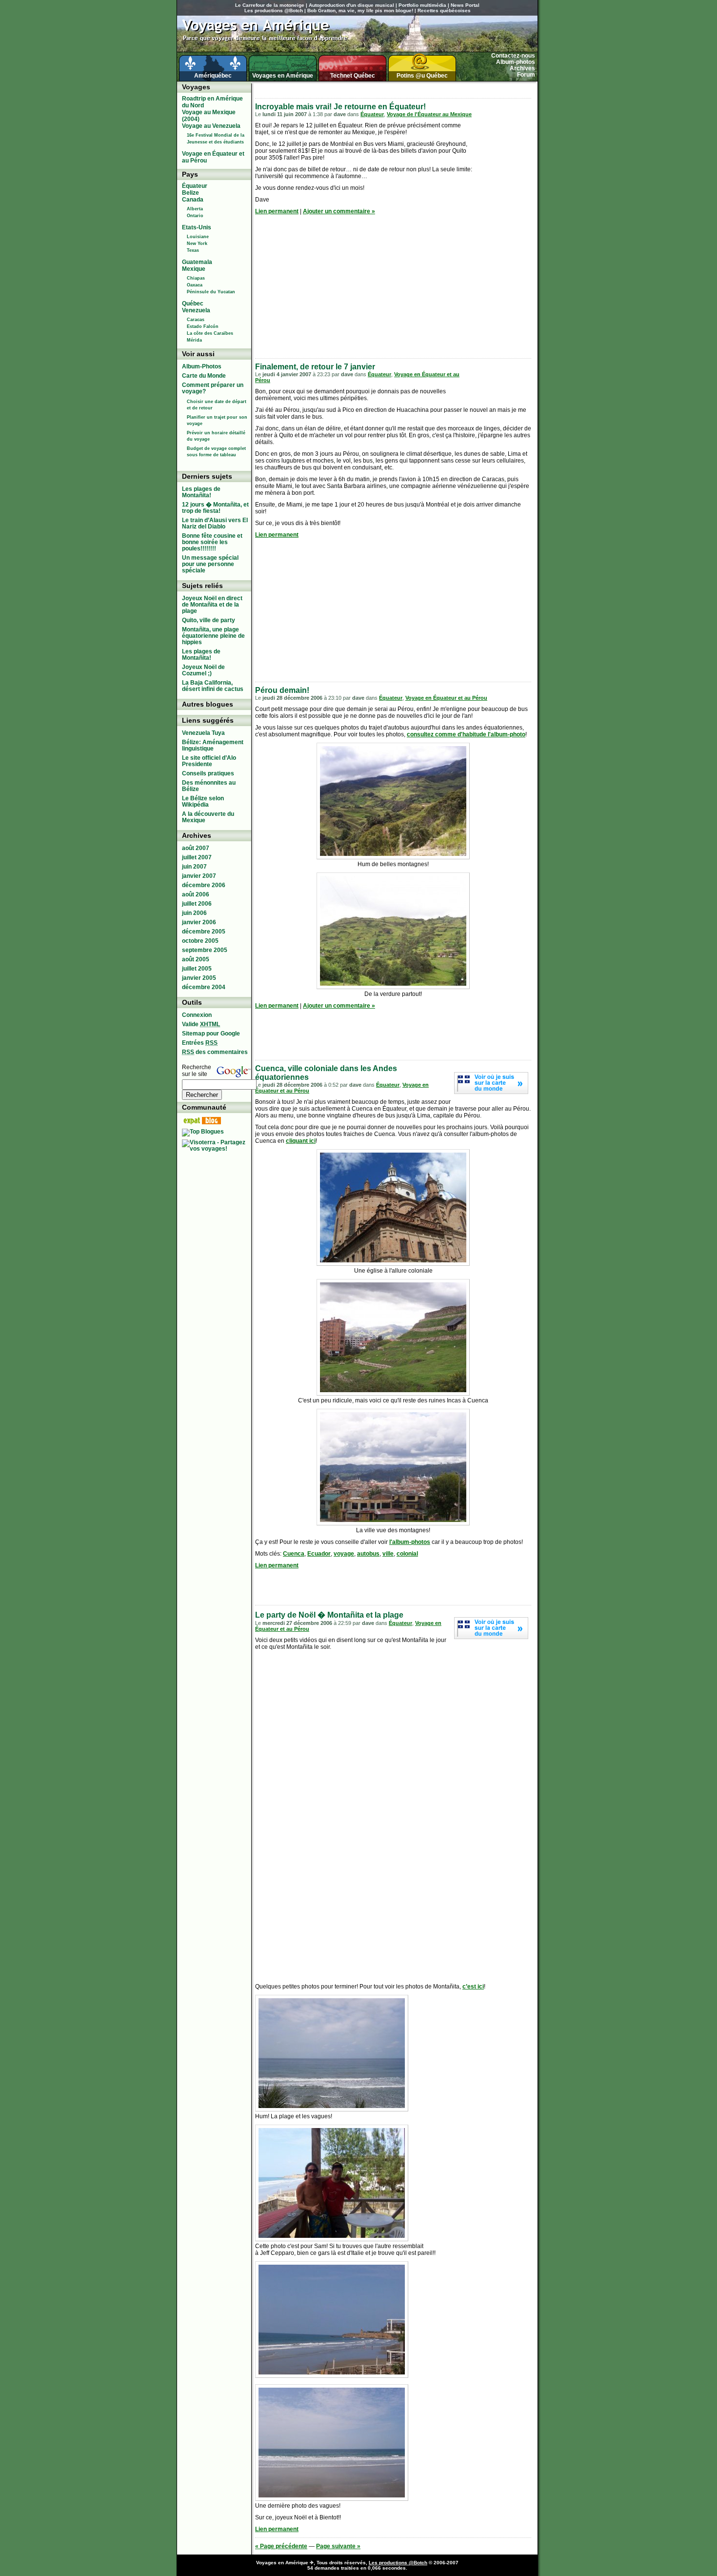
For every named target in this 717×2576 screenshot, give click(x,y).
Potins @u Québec (422, 76)
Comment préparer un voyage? (213, 388)
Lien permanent (277, 211)
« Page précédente (281, 2546)
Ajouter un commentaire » (339, 211)
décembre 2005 (204, 932)
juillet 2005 (197, 969)
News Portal (465, 5)
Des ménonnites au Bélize (209, 786)
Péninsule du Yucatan (211, 292)
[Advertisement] (369, 88)
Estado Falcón (203, 326)
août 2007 (196, 848)
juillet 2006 (197, 904)
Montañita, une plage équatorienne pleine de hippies (213, 636)
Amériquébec (213, 76)
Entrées (200, 1043)
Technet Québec (353, 76)
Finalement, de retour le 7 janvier (315, 367)
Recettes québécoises (444, 10)
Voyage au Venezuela (211, 126)
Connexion (197, 1015)
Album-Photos (202, 366)
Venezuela (196, 310)
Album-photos (516, 62)
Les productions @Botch (274, 10)
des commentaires (215, 1052)
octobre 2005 (200, 941)
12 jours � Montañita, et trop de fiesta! (215, 508)
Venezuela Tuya (203, 733)
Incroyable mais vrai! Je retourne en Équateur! (340, 107)
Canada (193, 200)
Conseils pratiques (208, 773)
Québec (193, 304)
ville (388, 1554)
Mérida (194, 340)
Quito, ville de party (209, 620)
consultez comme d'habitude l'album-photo (466, 734)
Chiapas (196, 278)
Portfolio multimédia (422, 5)
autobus (368, 1554)
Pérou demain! (282, 690)
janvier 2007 (199, 876)
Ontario (195, 216)
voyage (344, 1554)
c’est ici (473, 1987)
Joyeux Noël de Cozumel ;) (203, 670)
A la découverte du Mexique (208, 817)
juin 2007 (194, 867)
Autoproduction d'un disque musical (351, 5)
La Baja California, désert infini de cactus (213, 686)
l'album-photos (410, 1542)
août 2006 (196, 894)
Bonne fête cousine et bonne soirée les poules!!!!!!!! (212, 542)
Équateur (372, 114)
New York (197, 243)
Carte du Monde (204, 376)
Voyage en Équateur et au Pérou (446, 698)
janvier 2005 (199, 978)
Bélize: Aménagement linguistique (213, 745)
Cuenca (294, 1554)
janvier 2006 (199, 922)
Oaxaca (195, 285)
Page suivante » (338, 2546)
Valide (201, 1024)
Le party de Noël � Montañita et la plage (329, 1615)
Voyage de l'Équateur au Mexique (429, 114)
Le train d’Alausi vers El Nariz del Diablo (215, 523)
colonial (407, 1554)
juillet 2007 (197, 857)
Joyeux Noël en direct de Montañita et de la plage (212, 605)
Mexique (194, 269)
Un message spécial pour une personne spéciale (210, 564)
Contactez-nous (513, 56)
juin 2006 (194, 913)
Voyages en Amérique (283, 76)
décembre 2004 (204, 987)
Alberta (195, 209)
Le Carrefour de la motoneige (270, 5)
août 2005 (196, 959)
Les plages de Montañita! (201, 492)
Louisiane (198, 237)
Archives (522, 68)
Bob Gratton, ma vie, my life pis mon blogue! (360, 10)
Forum (526, 75)
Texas (193, 250)
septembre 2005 (205, 950)
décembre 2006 (204, 885)
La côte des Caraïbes (210, 333)
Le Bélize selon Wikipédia (203, 801)
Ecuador (319, 1554)
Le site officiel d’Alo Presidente (209, 761)
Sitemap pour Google (211, 1034)
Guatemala (197, 262)
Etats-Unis (197, 227)
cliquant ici (301, 1141)
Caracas (196, 320)
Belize (190, 193)
